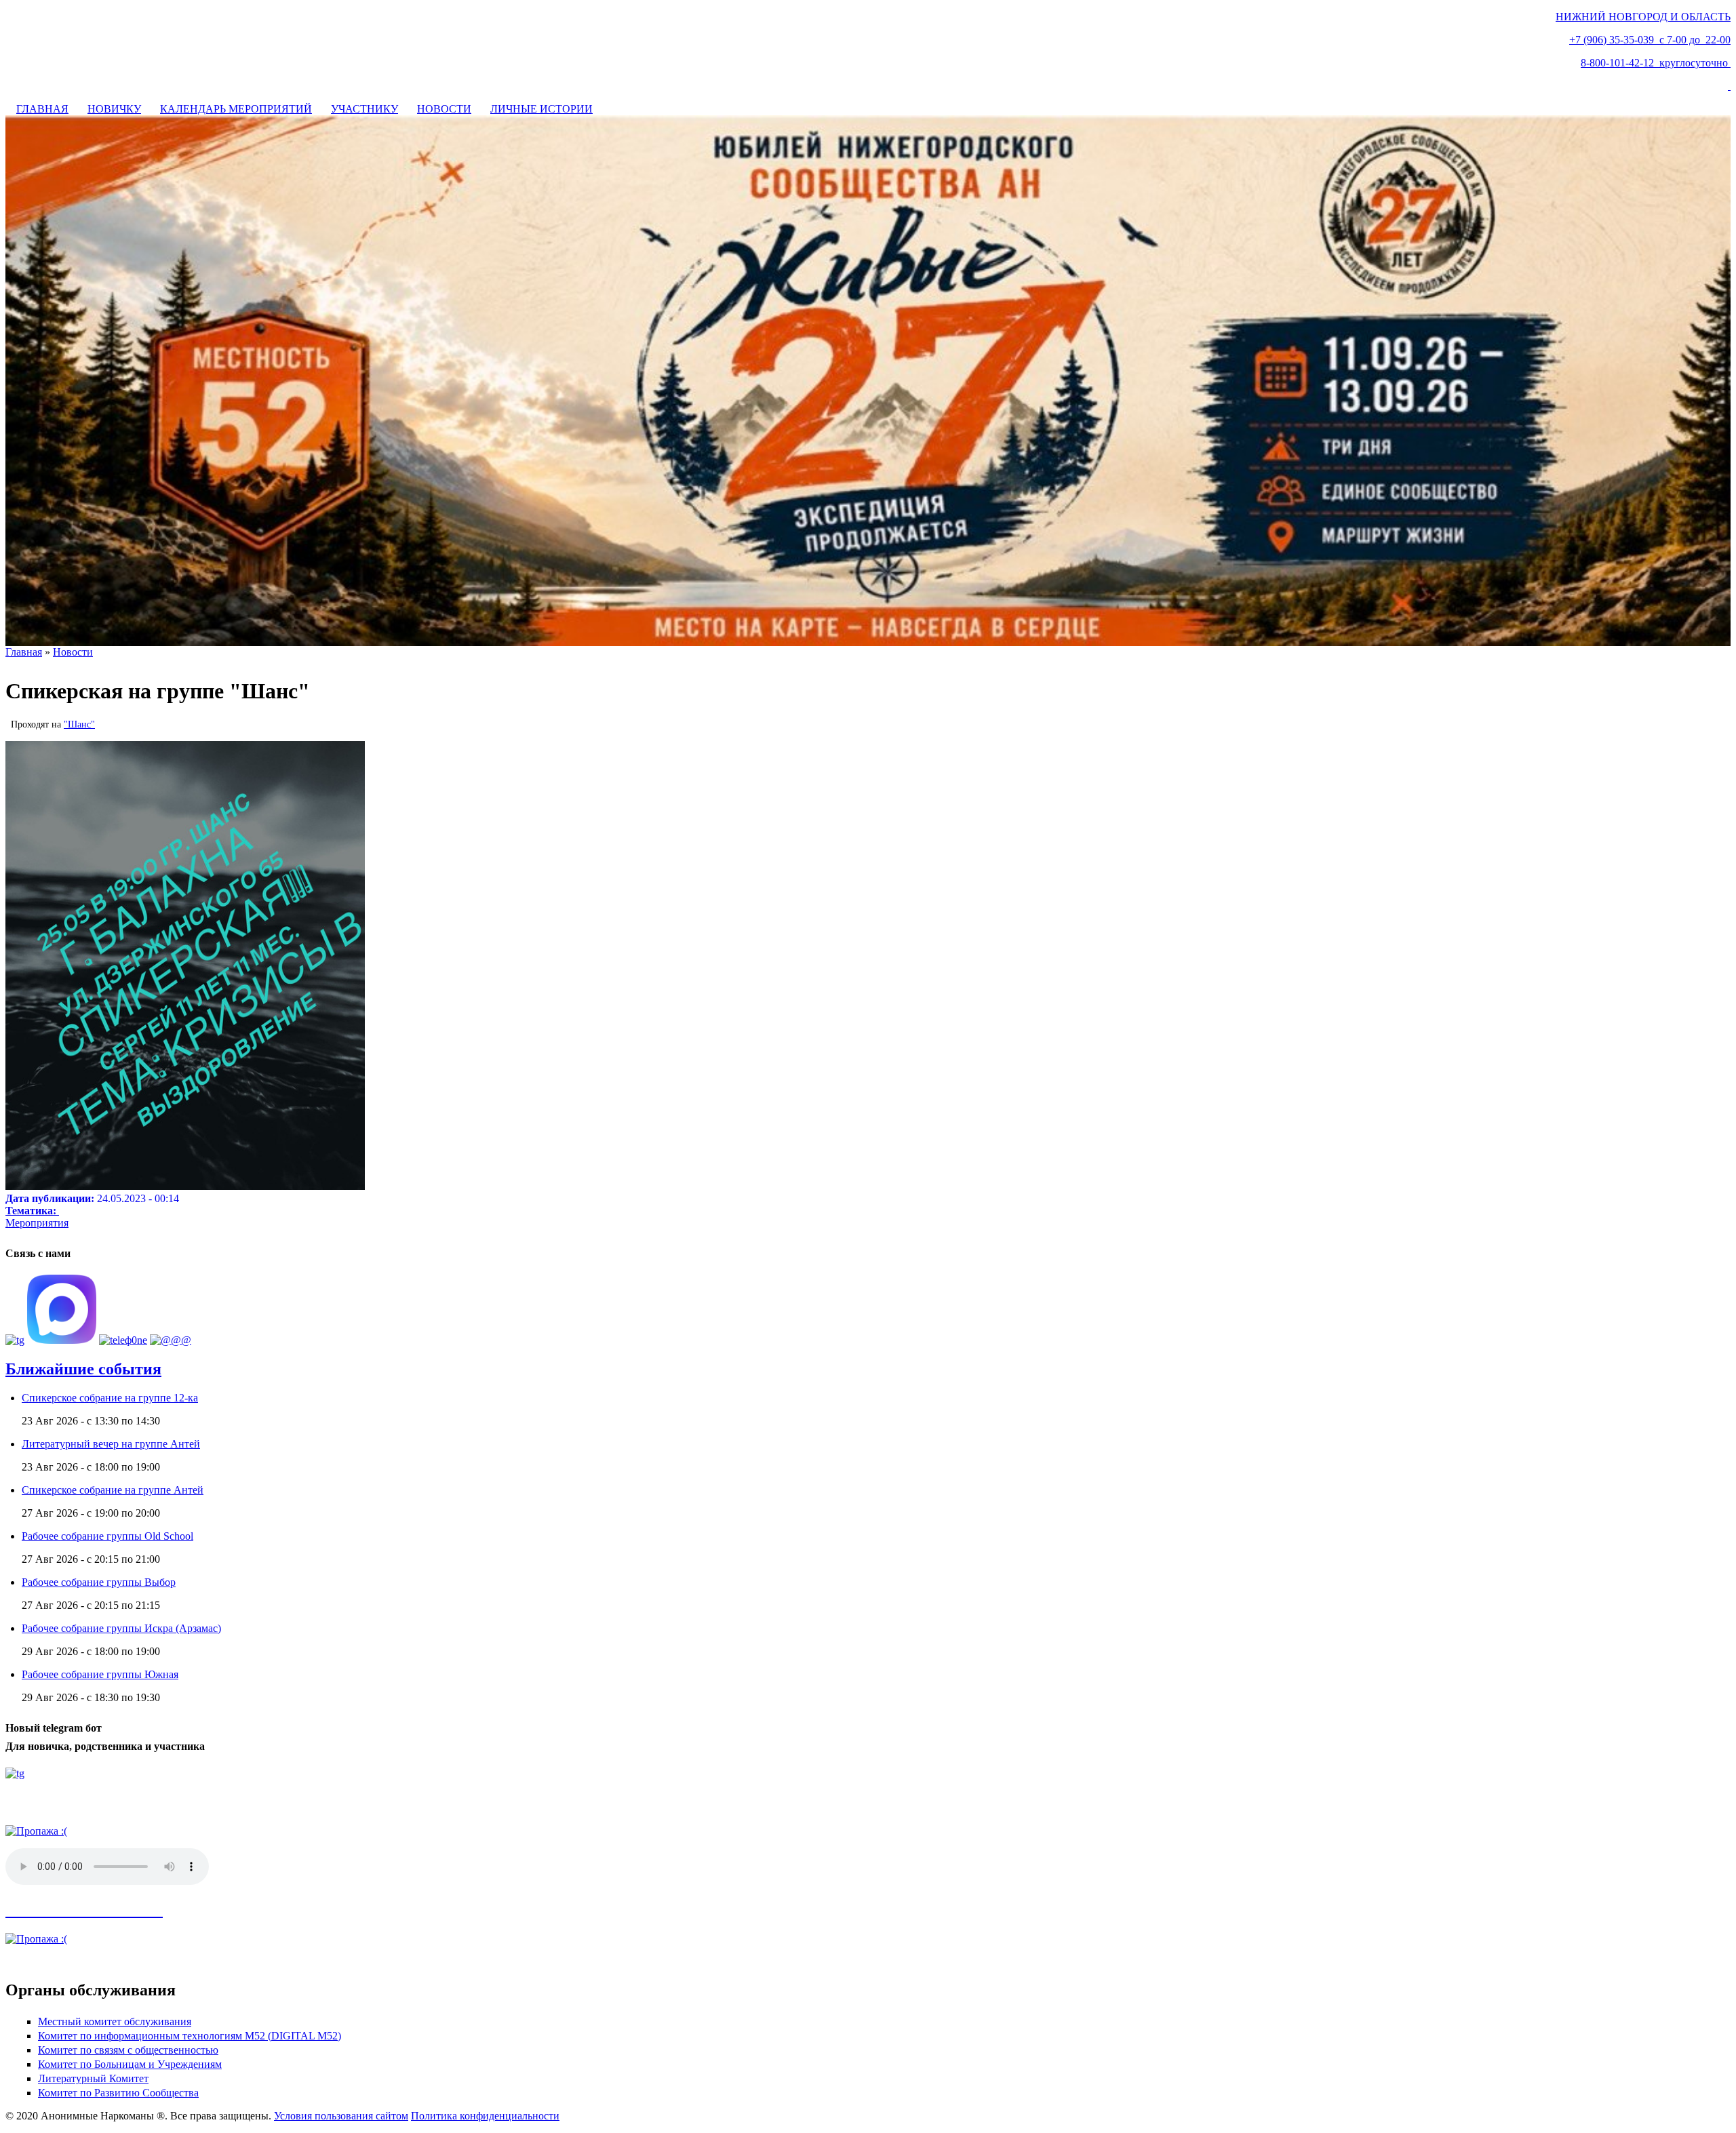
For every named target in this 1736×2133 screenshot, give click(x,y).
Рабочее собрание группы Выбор (99, 1582)
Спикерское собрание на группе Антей (113, 1490)
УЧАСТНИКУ (364, 109)
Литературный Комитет (93, 2078)
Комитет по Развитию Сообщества (118, 2093)
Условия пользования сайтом (341, 2116)
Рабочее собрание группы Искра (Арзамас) (121, 1628)
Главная (24, 652)
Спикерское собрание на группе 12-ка (110, 1398)
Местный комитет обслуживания (115, 2021)
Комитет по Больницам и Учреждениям (130, 2064)
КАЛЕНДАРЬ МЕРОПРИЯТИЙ (236, 109)
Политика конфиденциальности (485, 2116)
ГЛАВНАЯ (42, 109)
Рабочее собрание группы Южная (100, 1674)
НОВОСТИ (444, 109)
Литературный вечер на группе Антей (111, 1444)
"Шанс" (79, 724)
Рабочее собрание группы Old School (107, 1536)
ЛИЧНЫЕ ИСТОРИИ (541, 109)
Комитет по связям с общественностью (128, 2050)
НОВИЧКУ (114, 109)
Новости (73, 652)
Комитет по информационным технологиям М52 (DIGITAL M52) (190, 2036)
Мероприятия (37, 1223)
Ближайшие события (83, 1369)
